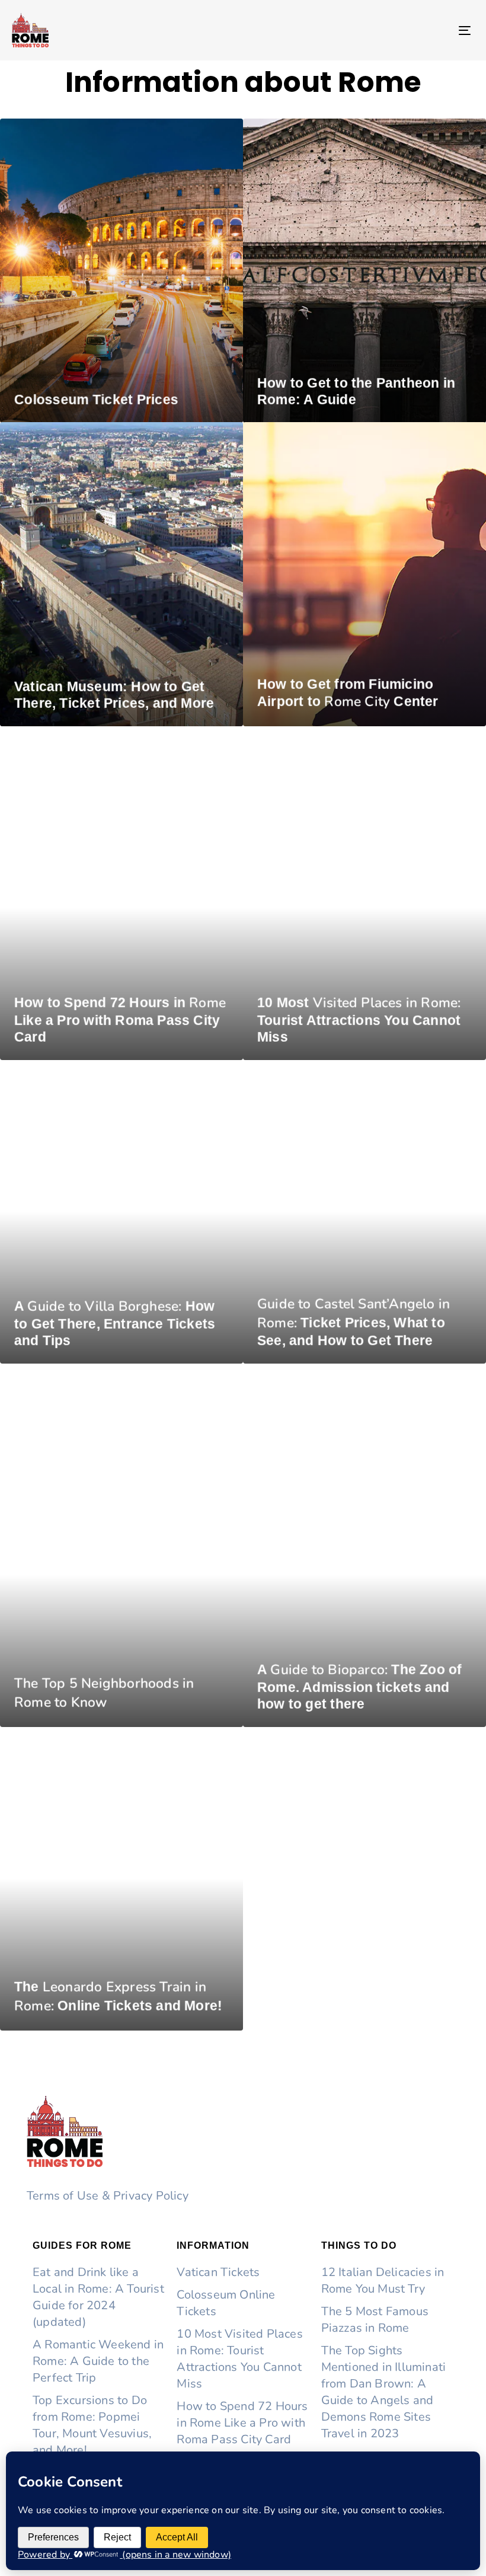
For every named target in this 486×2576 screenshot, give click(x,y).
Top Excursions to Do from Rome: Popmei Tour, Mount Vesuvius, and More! (92, 2425)
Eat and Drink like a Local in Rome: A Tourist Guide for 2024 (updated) (98, 2297)
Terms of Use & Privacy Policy (108, 2196)
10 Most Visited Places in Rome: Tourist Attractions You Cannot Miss (239, 2359)
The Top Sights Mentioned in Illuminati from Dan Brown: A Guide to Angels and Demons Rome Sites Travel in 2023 (384, 2392)
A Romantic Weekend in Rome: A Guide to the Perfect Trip (98, 2361)
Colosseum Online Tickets (226, 2303)
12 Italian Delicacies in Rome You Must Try (383, 2280)
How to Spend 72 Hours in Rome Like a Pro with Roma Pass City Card (242, 2423)
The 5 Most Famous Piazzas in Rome (375, 2320)
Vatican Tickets (218, 2272)
